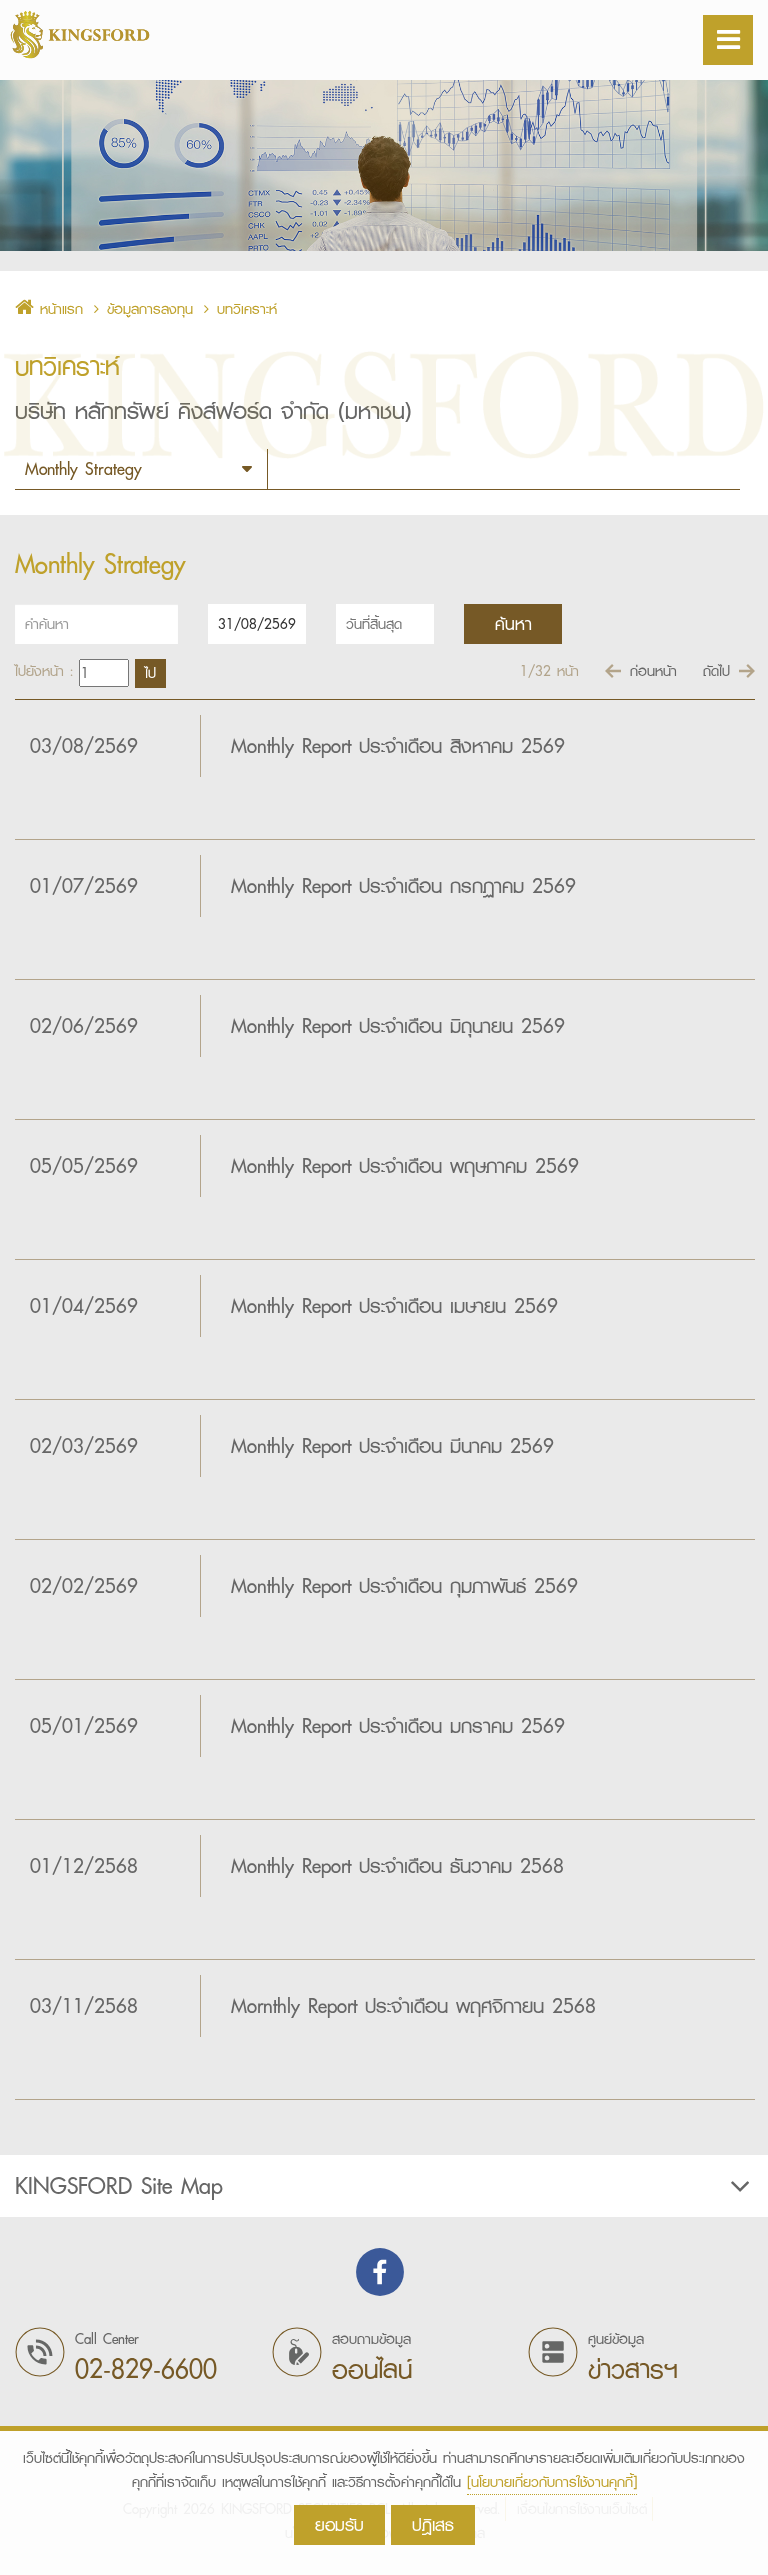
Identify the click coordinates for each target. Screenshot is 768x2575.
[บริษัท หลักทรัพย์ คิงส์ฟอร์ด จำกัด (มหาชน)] (100, 34)
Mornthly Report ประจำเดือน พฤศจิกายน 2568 (413, 2006)
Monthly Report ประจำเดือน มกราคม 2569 (398, 1726)
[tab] (384, 2186)
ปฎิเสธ (433, 2524)
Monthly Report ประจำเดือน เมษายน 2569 (394, 1306)
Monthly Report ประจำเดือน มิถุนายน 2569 (398, 1026)
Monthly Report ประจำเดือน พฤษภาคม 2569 (405, 1166)
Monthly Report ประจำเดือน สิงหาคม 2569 (398, 746)
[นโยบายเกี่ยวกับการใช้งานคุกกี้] (552, 2482)
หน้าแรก (58, 309)
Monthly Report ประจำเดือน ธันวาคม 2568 (397, 1866)
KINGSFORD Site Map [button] (119, 2186)
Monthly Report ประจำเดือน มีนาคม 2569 (392, 1446)
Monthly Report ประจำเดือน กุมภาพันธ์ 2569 (404, 1586)
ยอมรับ (339, 2524)
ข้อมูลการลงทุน (150, 309)
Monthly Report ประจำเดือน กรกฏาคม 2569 (403, 886)
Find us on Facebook (380, 2272)
